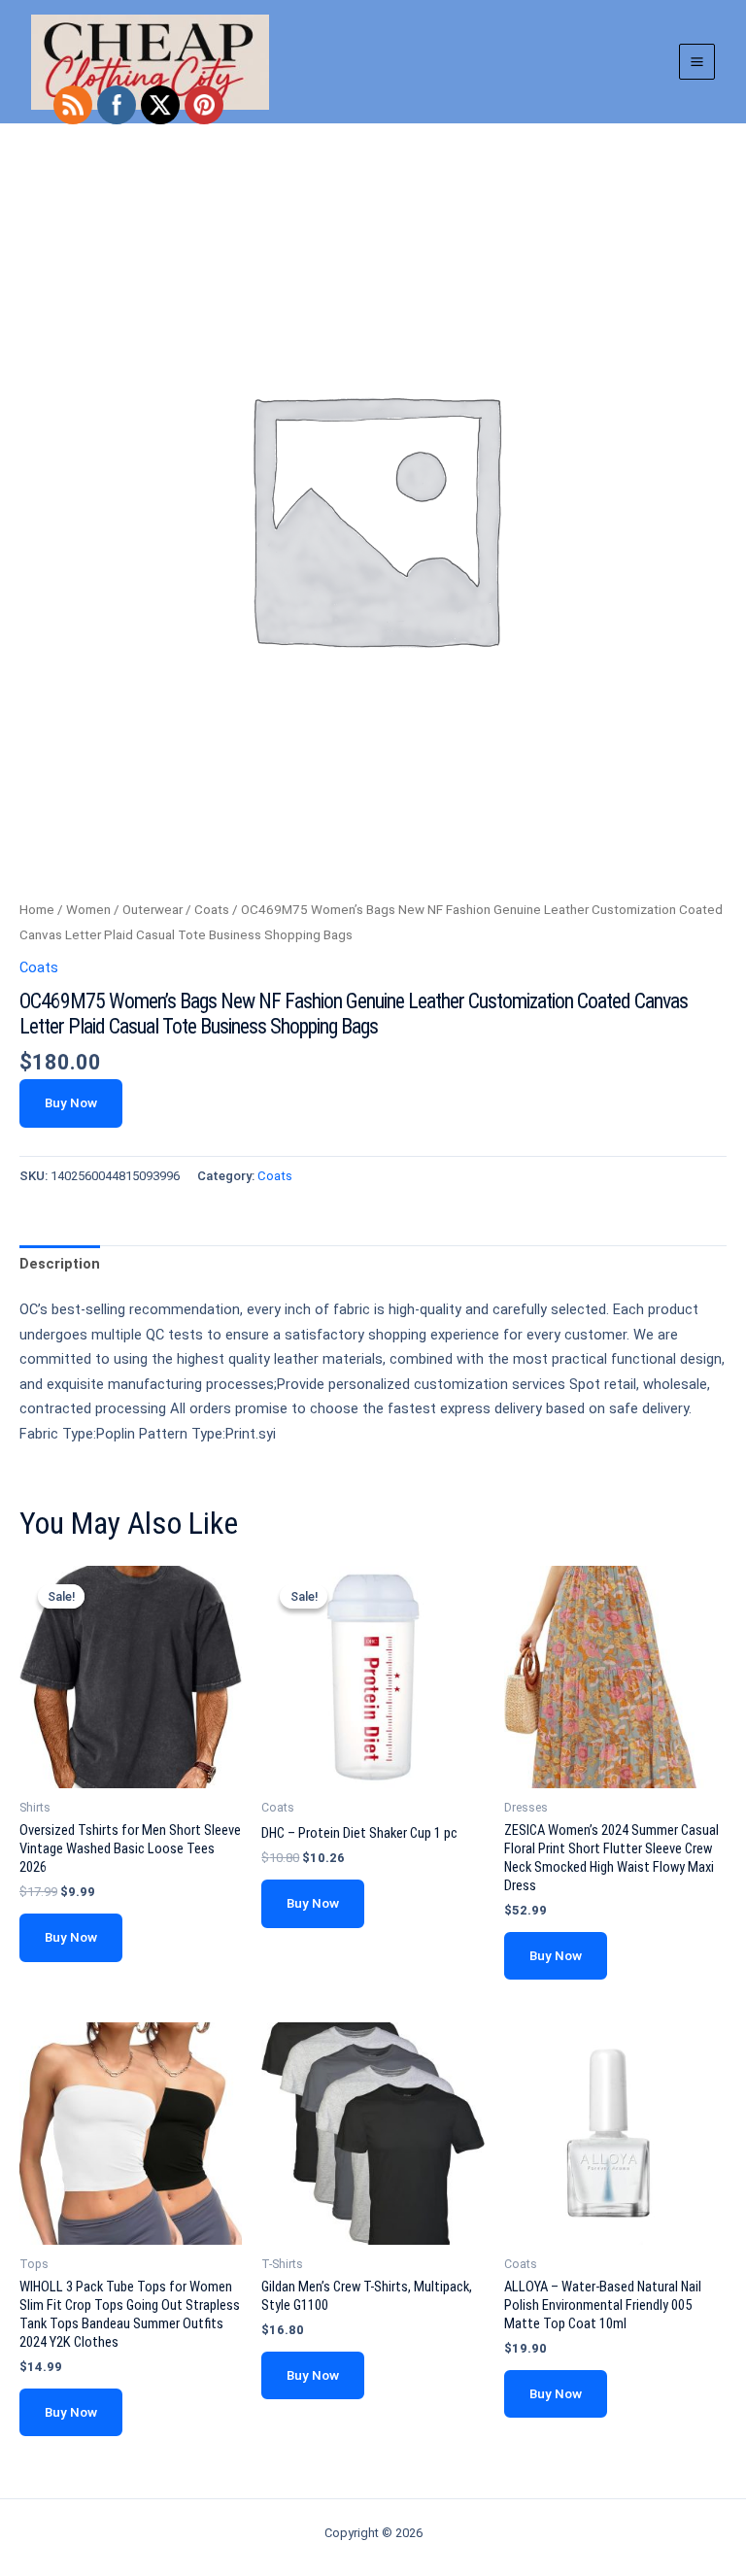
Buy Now (71, 1102)
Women (88, 910)
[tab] (60, 1265)
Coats (212, 910)
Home (37, 910)
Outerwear (153, 910)
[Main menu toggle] (697, 62)
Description (60, 1264)
